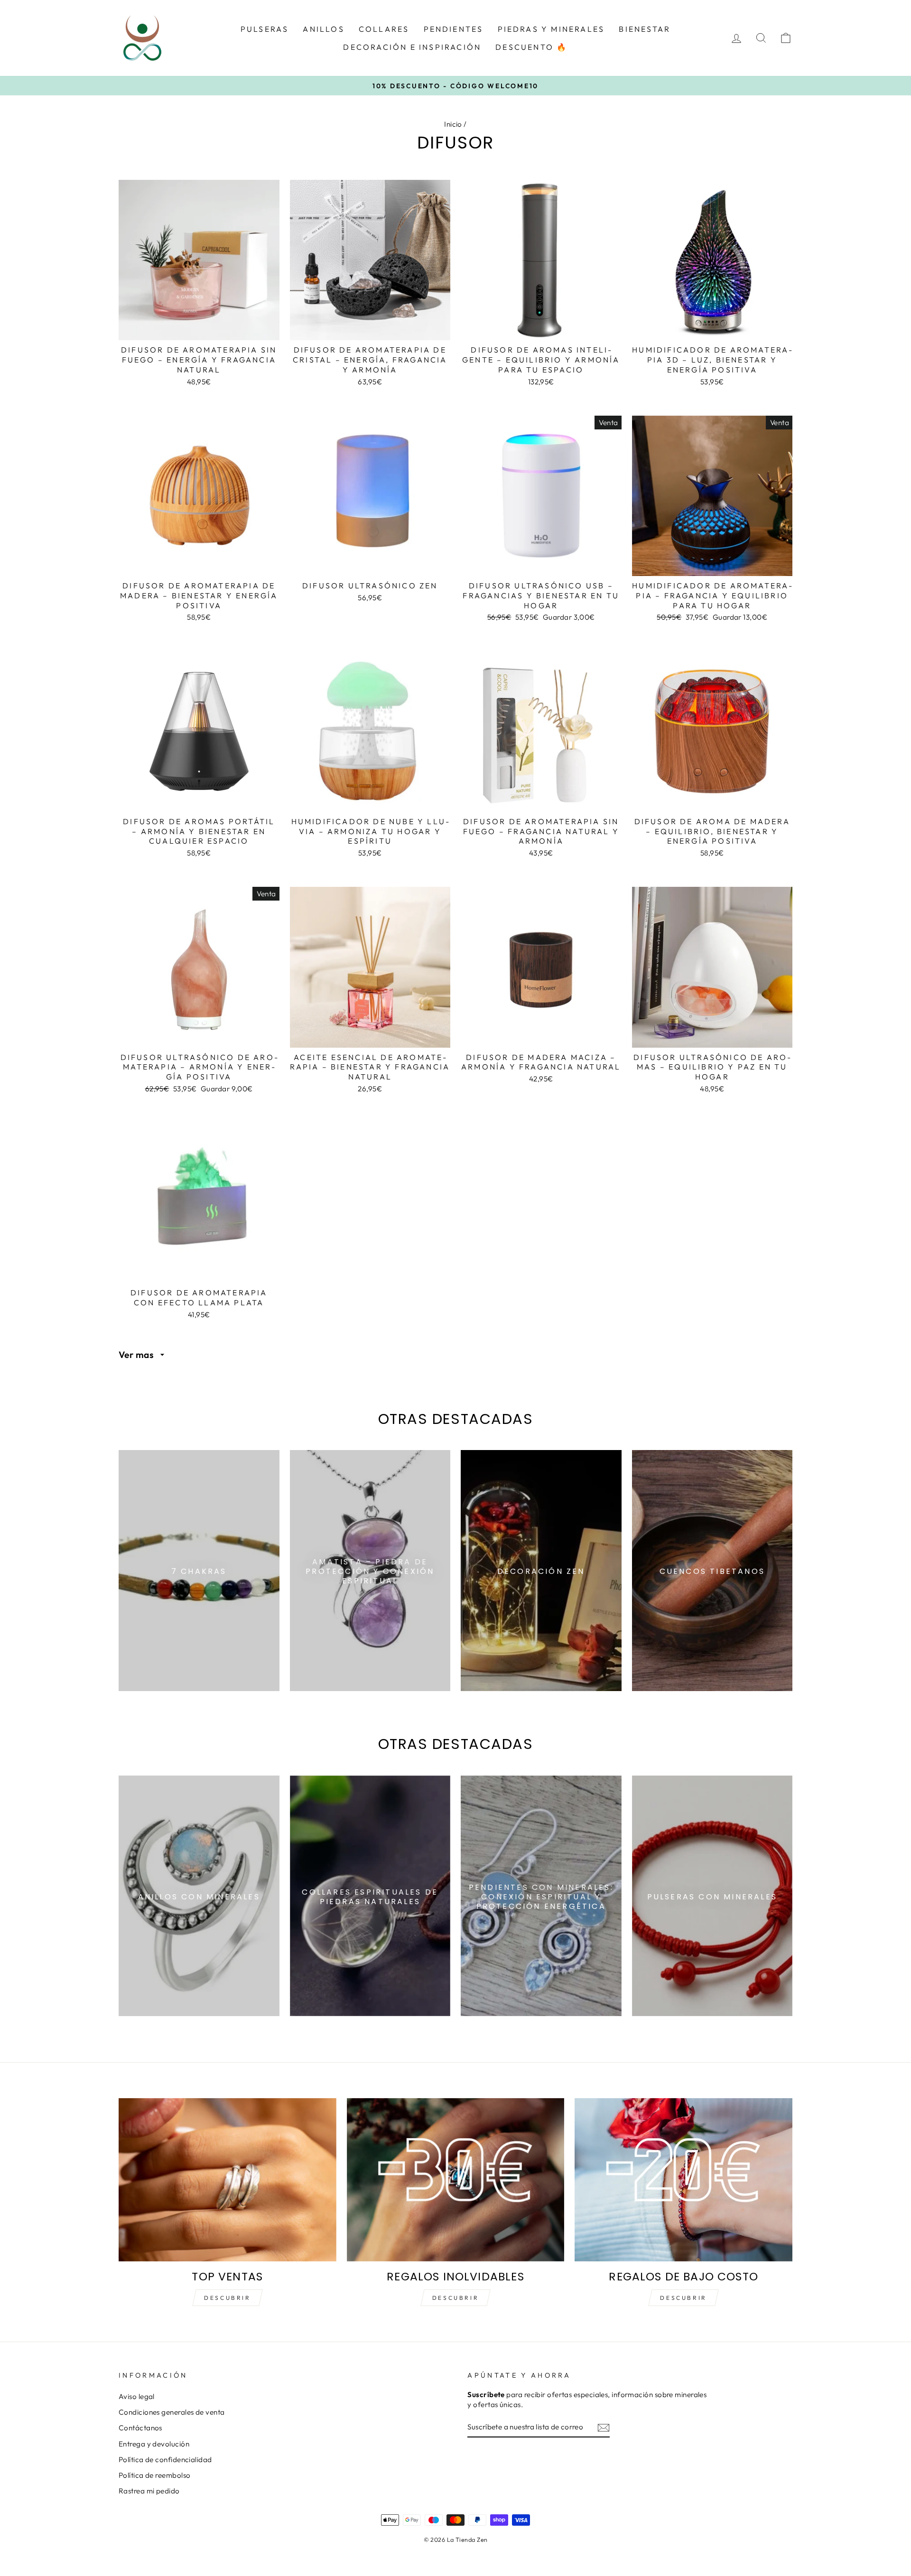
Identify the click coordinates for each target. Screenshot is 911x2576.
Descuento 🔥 (531, 47)
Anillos (323, 29)
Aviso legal (137, 2396)
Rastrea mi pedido (149, 2491)
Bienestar (645, 29)
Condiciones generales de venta (172, 2412)
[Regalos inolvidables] (456, 2180)
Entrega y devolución (154, 2444)
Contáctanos (140, 2428)
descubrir (455, 2298)
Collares (384, 29)
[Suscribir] (604, 2427)
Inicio (453, 124)
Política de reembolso (154, 2475)
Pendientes (454, 29)
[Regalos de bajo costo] (683, 2180)
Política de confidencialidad (165, 2460)
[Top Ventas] (228, 2180)
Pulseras (265, 29)
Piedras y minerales (551, 29)
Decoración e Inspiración (412, 47)
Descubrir (227, 2298)
